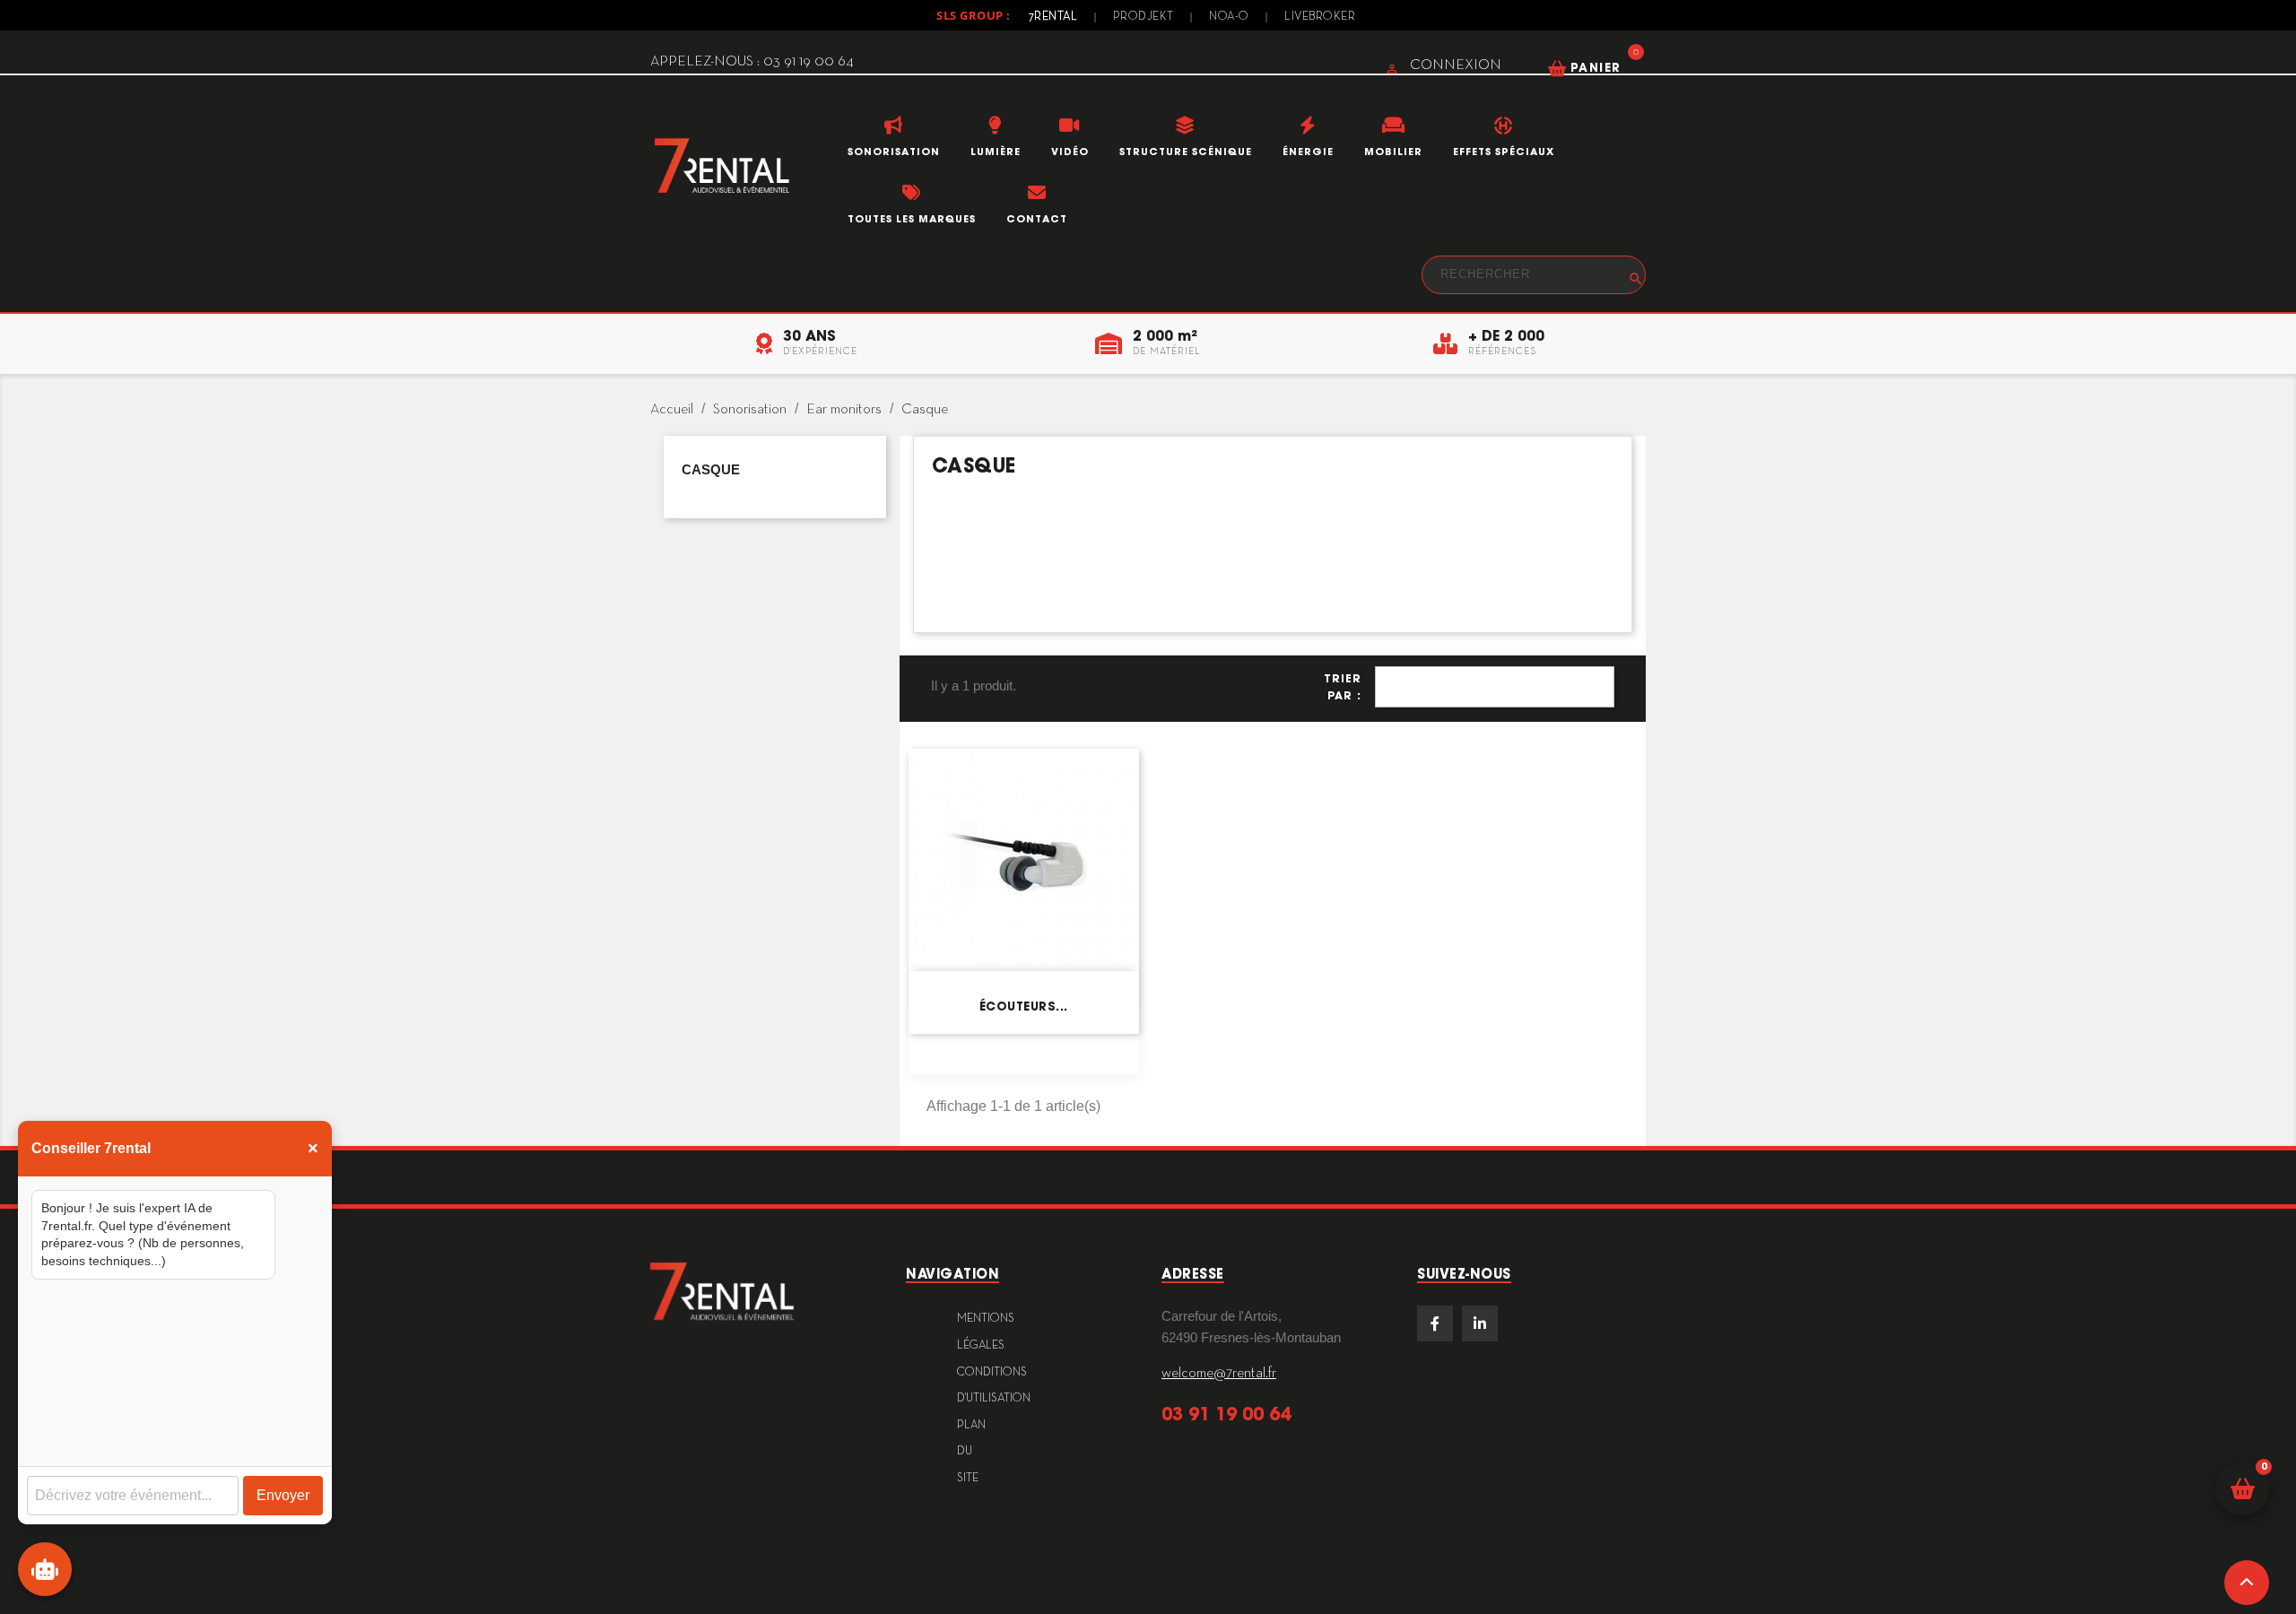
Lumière (996, 152)
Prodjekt (1144, 17)
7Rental (1053, 17)
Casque (711, 469)
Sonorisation (894, 152)
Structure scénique (1186, 152)
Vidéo (1070, 152)
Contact (1037, 219)
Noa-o (1229, 17)
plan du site (971, 1452)
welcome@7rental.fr (1219, 1374)
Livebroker (1320, 17)
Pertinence (1495, 687)
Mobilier (1393, 152)
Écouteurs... (1024, 1007)
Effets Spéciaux (1504, 152)
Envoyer (283, 1495)
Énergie (1308, 152)
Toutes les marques (912, 219)
